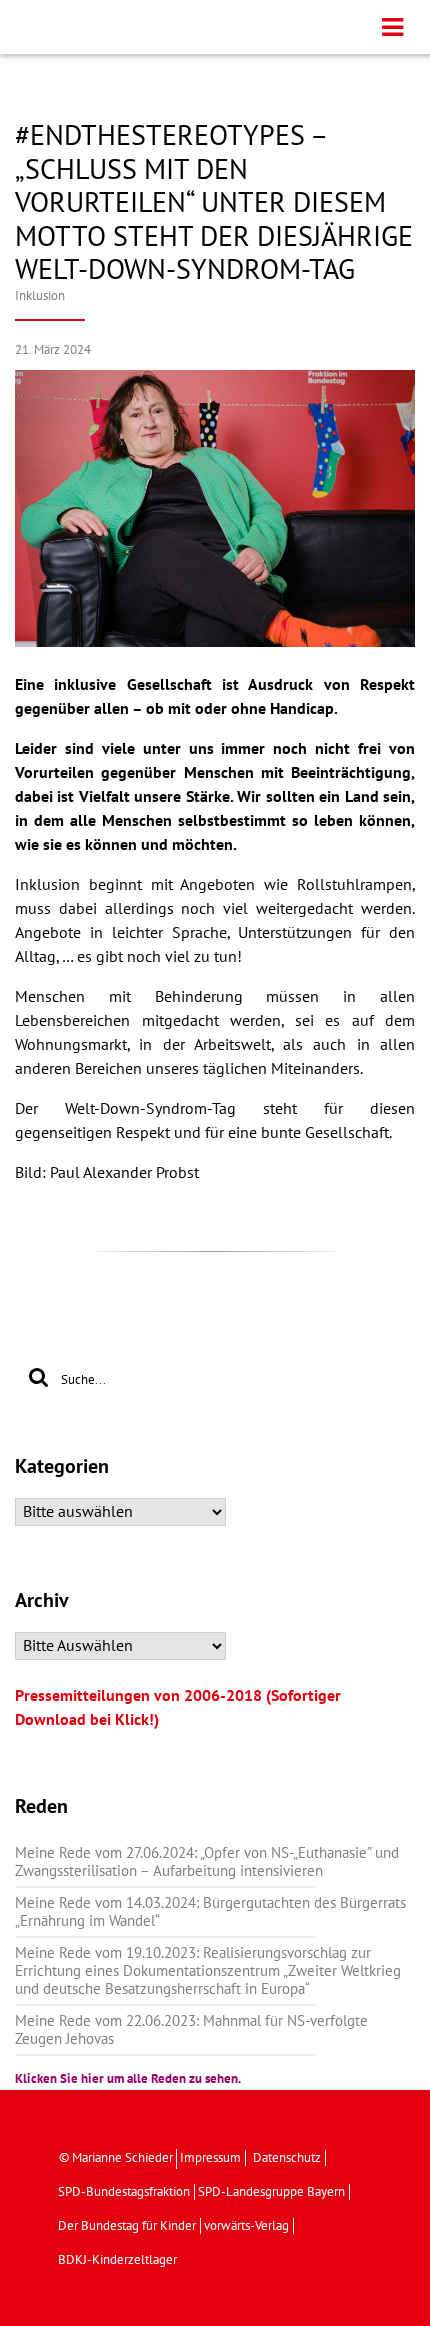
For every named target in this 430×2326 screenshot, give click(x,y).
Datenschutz (287, 2158)
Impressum (210, 2158)
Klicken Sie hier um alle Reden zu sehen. (128, 2079)
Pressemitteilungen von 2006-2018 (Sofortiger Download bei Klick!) (178, 1708)
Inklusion (40, 296)
